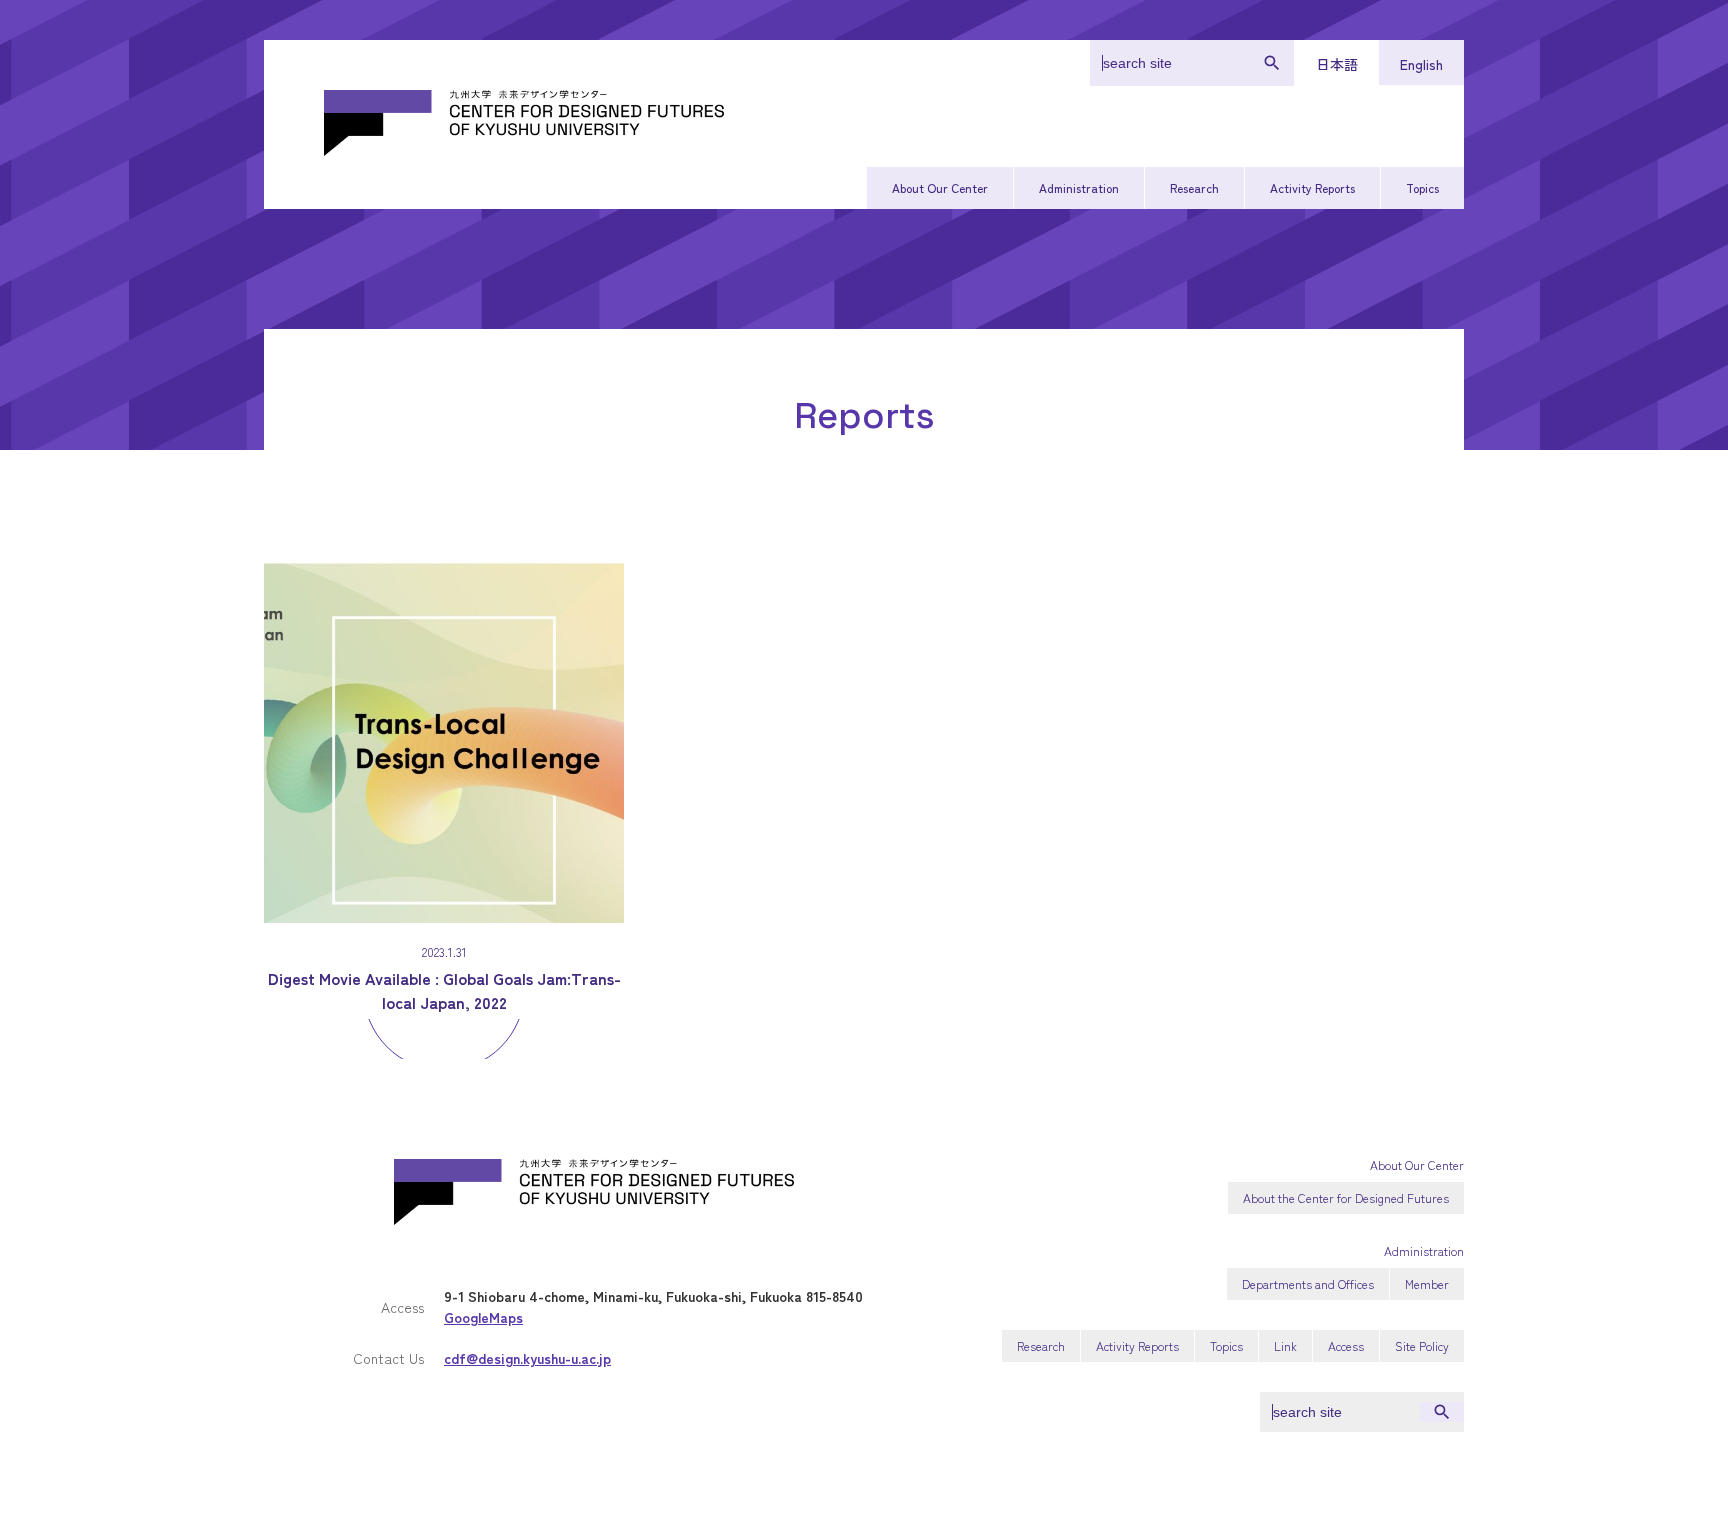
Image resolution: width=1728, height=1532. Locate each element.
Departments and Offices (1308, 1283)
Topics (1422, 187)
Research (1194, 187)
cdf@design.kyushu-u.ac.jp (527, 1358)
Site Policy (1422, 1345)
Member (1427, 1283)
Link (1285, 1345)
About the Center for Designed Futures (1346, 1197)
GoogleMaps (483, 1317)
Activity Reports (1312, 187)
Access (1346, 1345)
